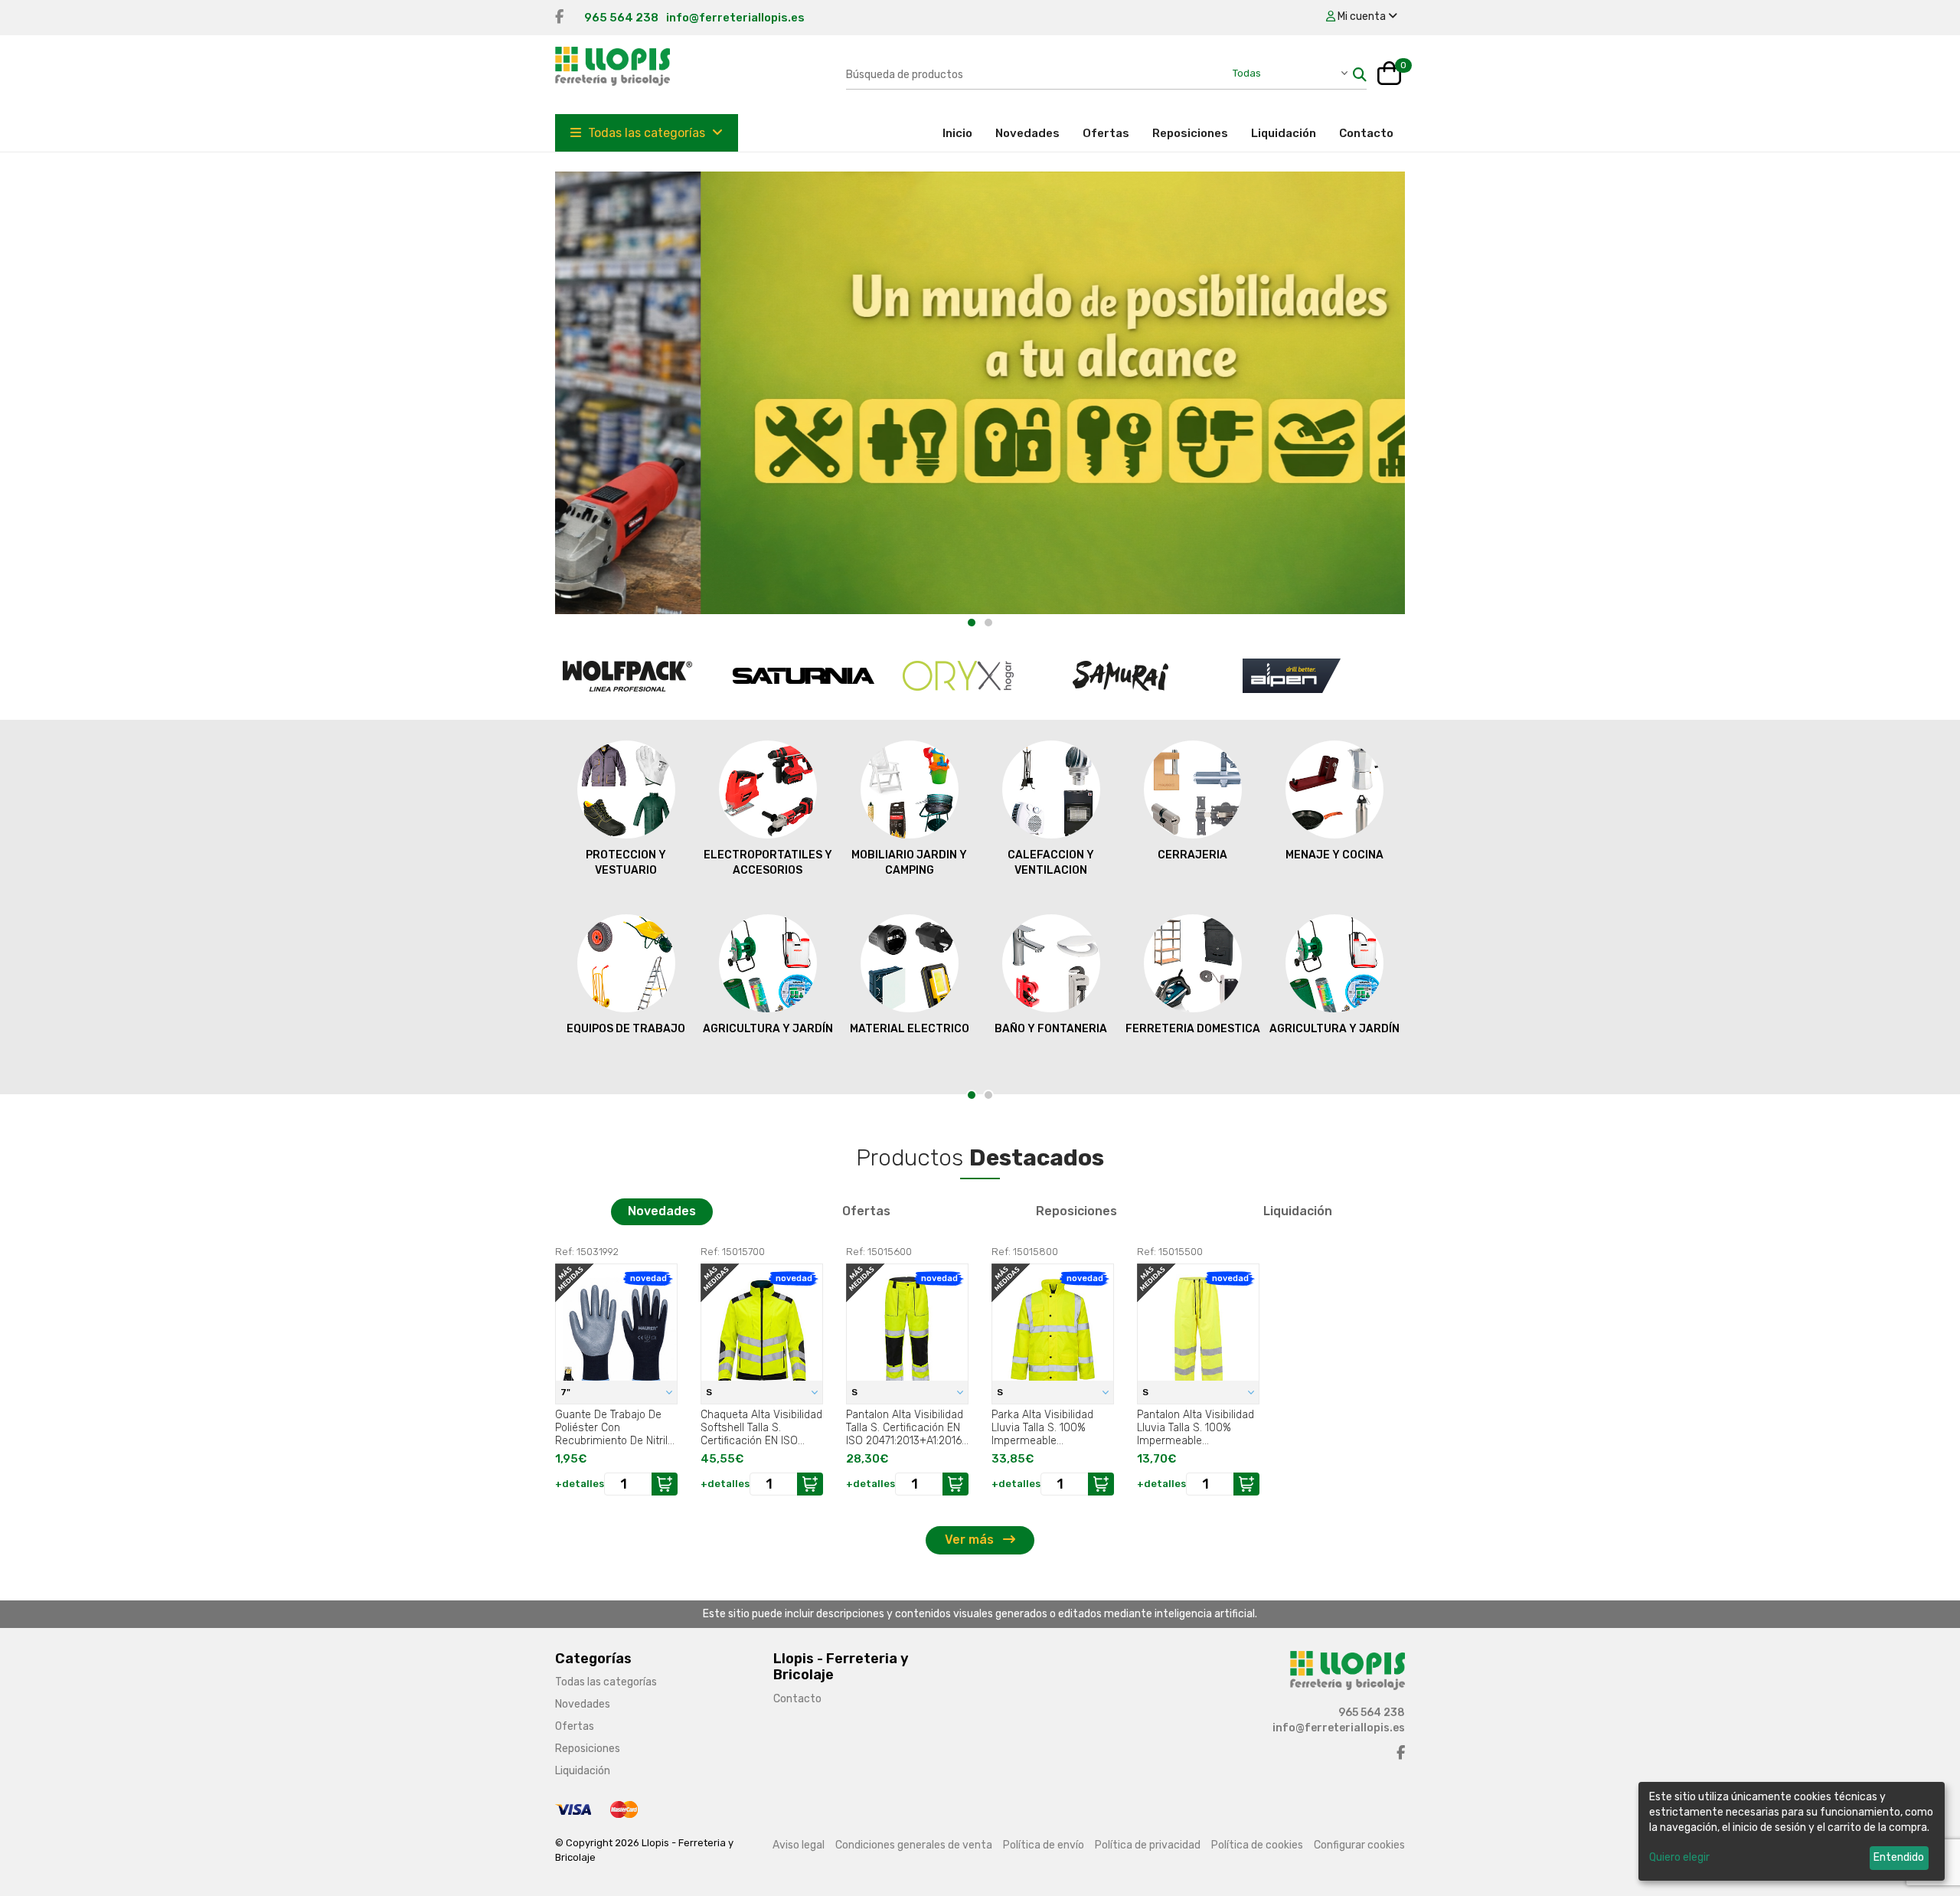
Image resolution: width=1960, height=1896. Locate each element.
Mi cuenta (1362, 16)
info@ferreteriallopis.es (735, 18)
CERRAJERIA (1192, 855)
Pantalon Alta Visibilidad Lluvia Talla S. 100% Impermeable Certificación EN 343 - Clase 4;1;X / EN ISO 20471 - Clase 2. (1196, 1427)
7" (567, 1392)
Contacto (1366, 133)
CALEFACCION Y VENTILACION (1051, 863)
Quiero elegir (1679, 1857)
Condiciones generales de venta (914, 1845)
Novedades (1027, 133)
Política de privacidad (1148, 1845)
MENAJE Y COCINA (1334, 855)
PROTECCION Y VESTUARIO (626, 863)
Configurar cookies (1359, 1845)
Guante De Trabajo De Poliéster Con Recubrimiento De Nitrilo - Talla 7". (614, 1427)
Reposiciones (1190, 133)
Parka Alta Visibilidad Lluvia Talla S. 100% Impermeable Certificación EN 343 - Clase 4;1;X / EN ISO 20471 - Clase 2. (1045, 1427)
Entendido (1899, 1857)
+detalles (580, 1484)
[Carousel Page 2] (988, 623)
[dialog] (1792, 1831)
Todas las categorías (647, 133)
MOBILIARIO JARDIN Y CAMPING (909, 863)
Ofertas (1106, 133)
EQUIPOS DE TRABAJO (626, 1029)
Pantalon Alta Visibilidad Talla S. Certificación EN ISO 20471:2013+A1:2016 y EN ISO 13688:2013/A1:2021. (905, 1427)
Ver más (971, 1540)
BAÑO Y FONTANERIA (1051, 1029)
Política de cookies (1257, 1845)
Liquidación (1284, 133)
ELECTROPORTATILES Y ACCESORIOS (768, 863)
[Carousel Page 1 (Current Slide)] (972, 623)
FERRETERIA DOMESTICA (1193, 1029)
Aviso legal (799, 1845)
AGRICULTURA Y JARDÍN (768, 1029)
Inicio (963, 133)
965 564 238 (621, 18)
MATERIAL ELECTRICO (910, 1029)
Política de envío (1044, 1845)
